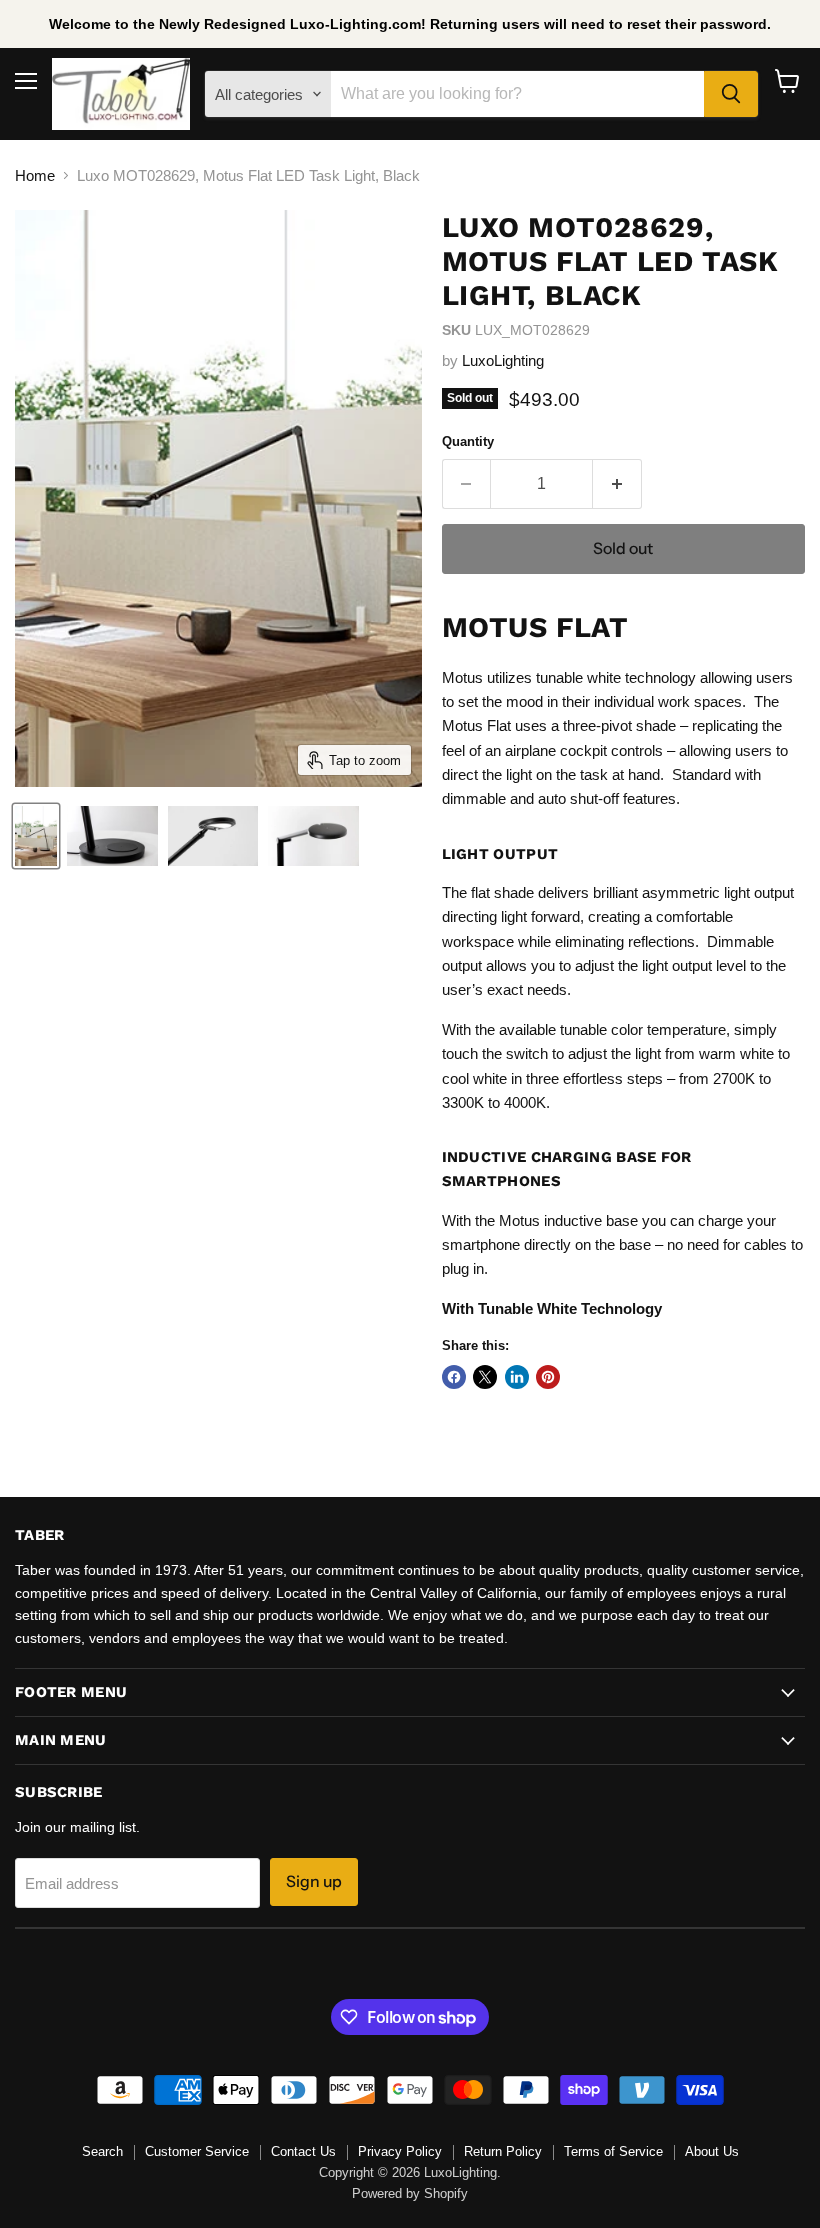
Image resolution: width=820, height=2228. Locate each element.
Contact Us (303, 2151)
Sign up (314, 1881)
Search (102, 2151)
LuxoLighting (503, 360)
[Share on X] (485, 1377)
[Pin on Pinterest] (548, 1377)
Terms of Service (613, 2151)
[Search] (731, 94)
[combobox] (517, 94)
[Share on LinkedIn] (517, 1377)
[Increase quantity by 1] (617, 484)
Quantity (468, 441)
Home (35, 175)
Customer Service (197, 2151)
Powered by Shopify (410, 2193)
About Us (712, 2151)
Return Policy (503, 2151)
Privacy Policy (400, 2151)
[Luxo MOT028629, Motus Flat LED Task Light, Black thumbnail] (36, 836)
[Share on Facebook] (454, 1377)
